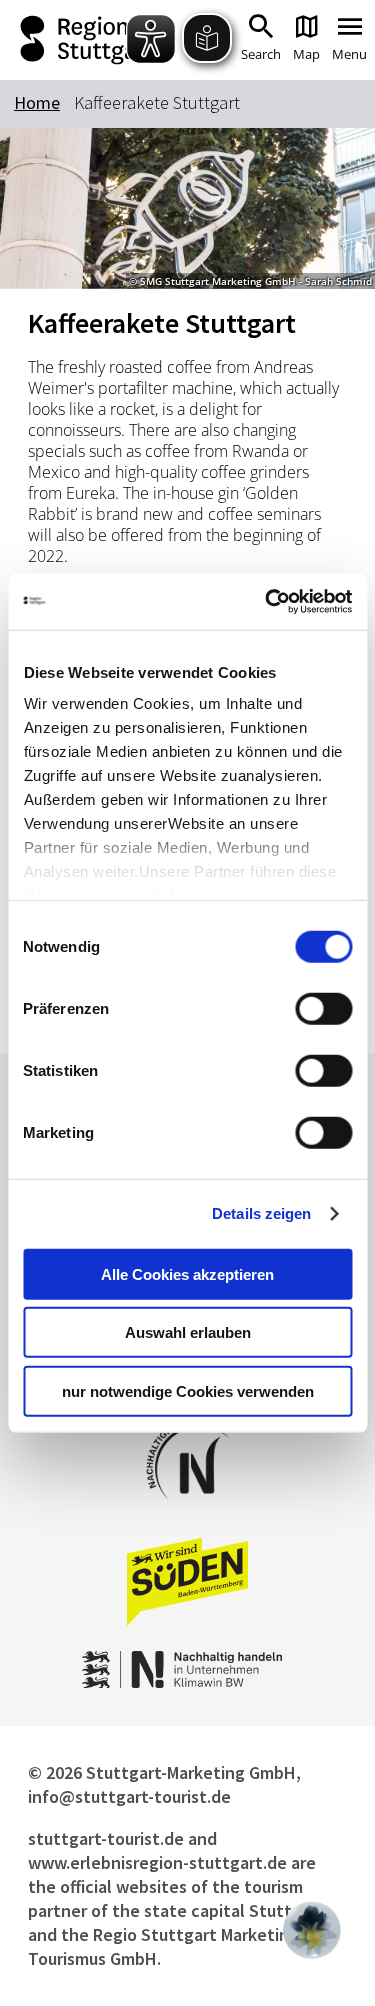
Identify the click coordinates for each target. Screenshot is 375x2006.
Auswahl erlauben (188, 1332)
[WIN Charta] (188, 1682)
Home (37, 102)
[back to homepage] (82, 40)
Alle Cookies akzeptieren (187, 1273)
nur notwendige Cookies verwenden (188, 1390)
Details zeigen (261, 1213)
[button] (312, 1930)
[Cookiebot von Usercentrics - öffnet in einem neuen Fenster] (267, 602)
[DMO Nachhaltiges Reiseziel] (188, 1512)
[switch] (323, 1008)
